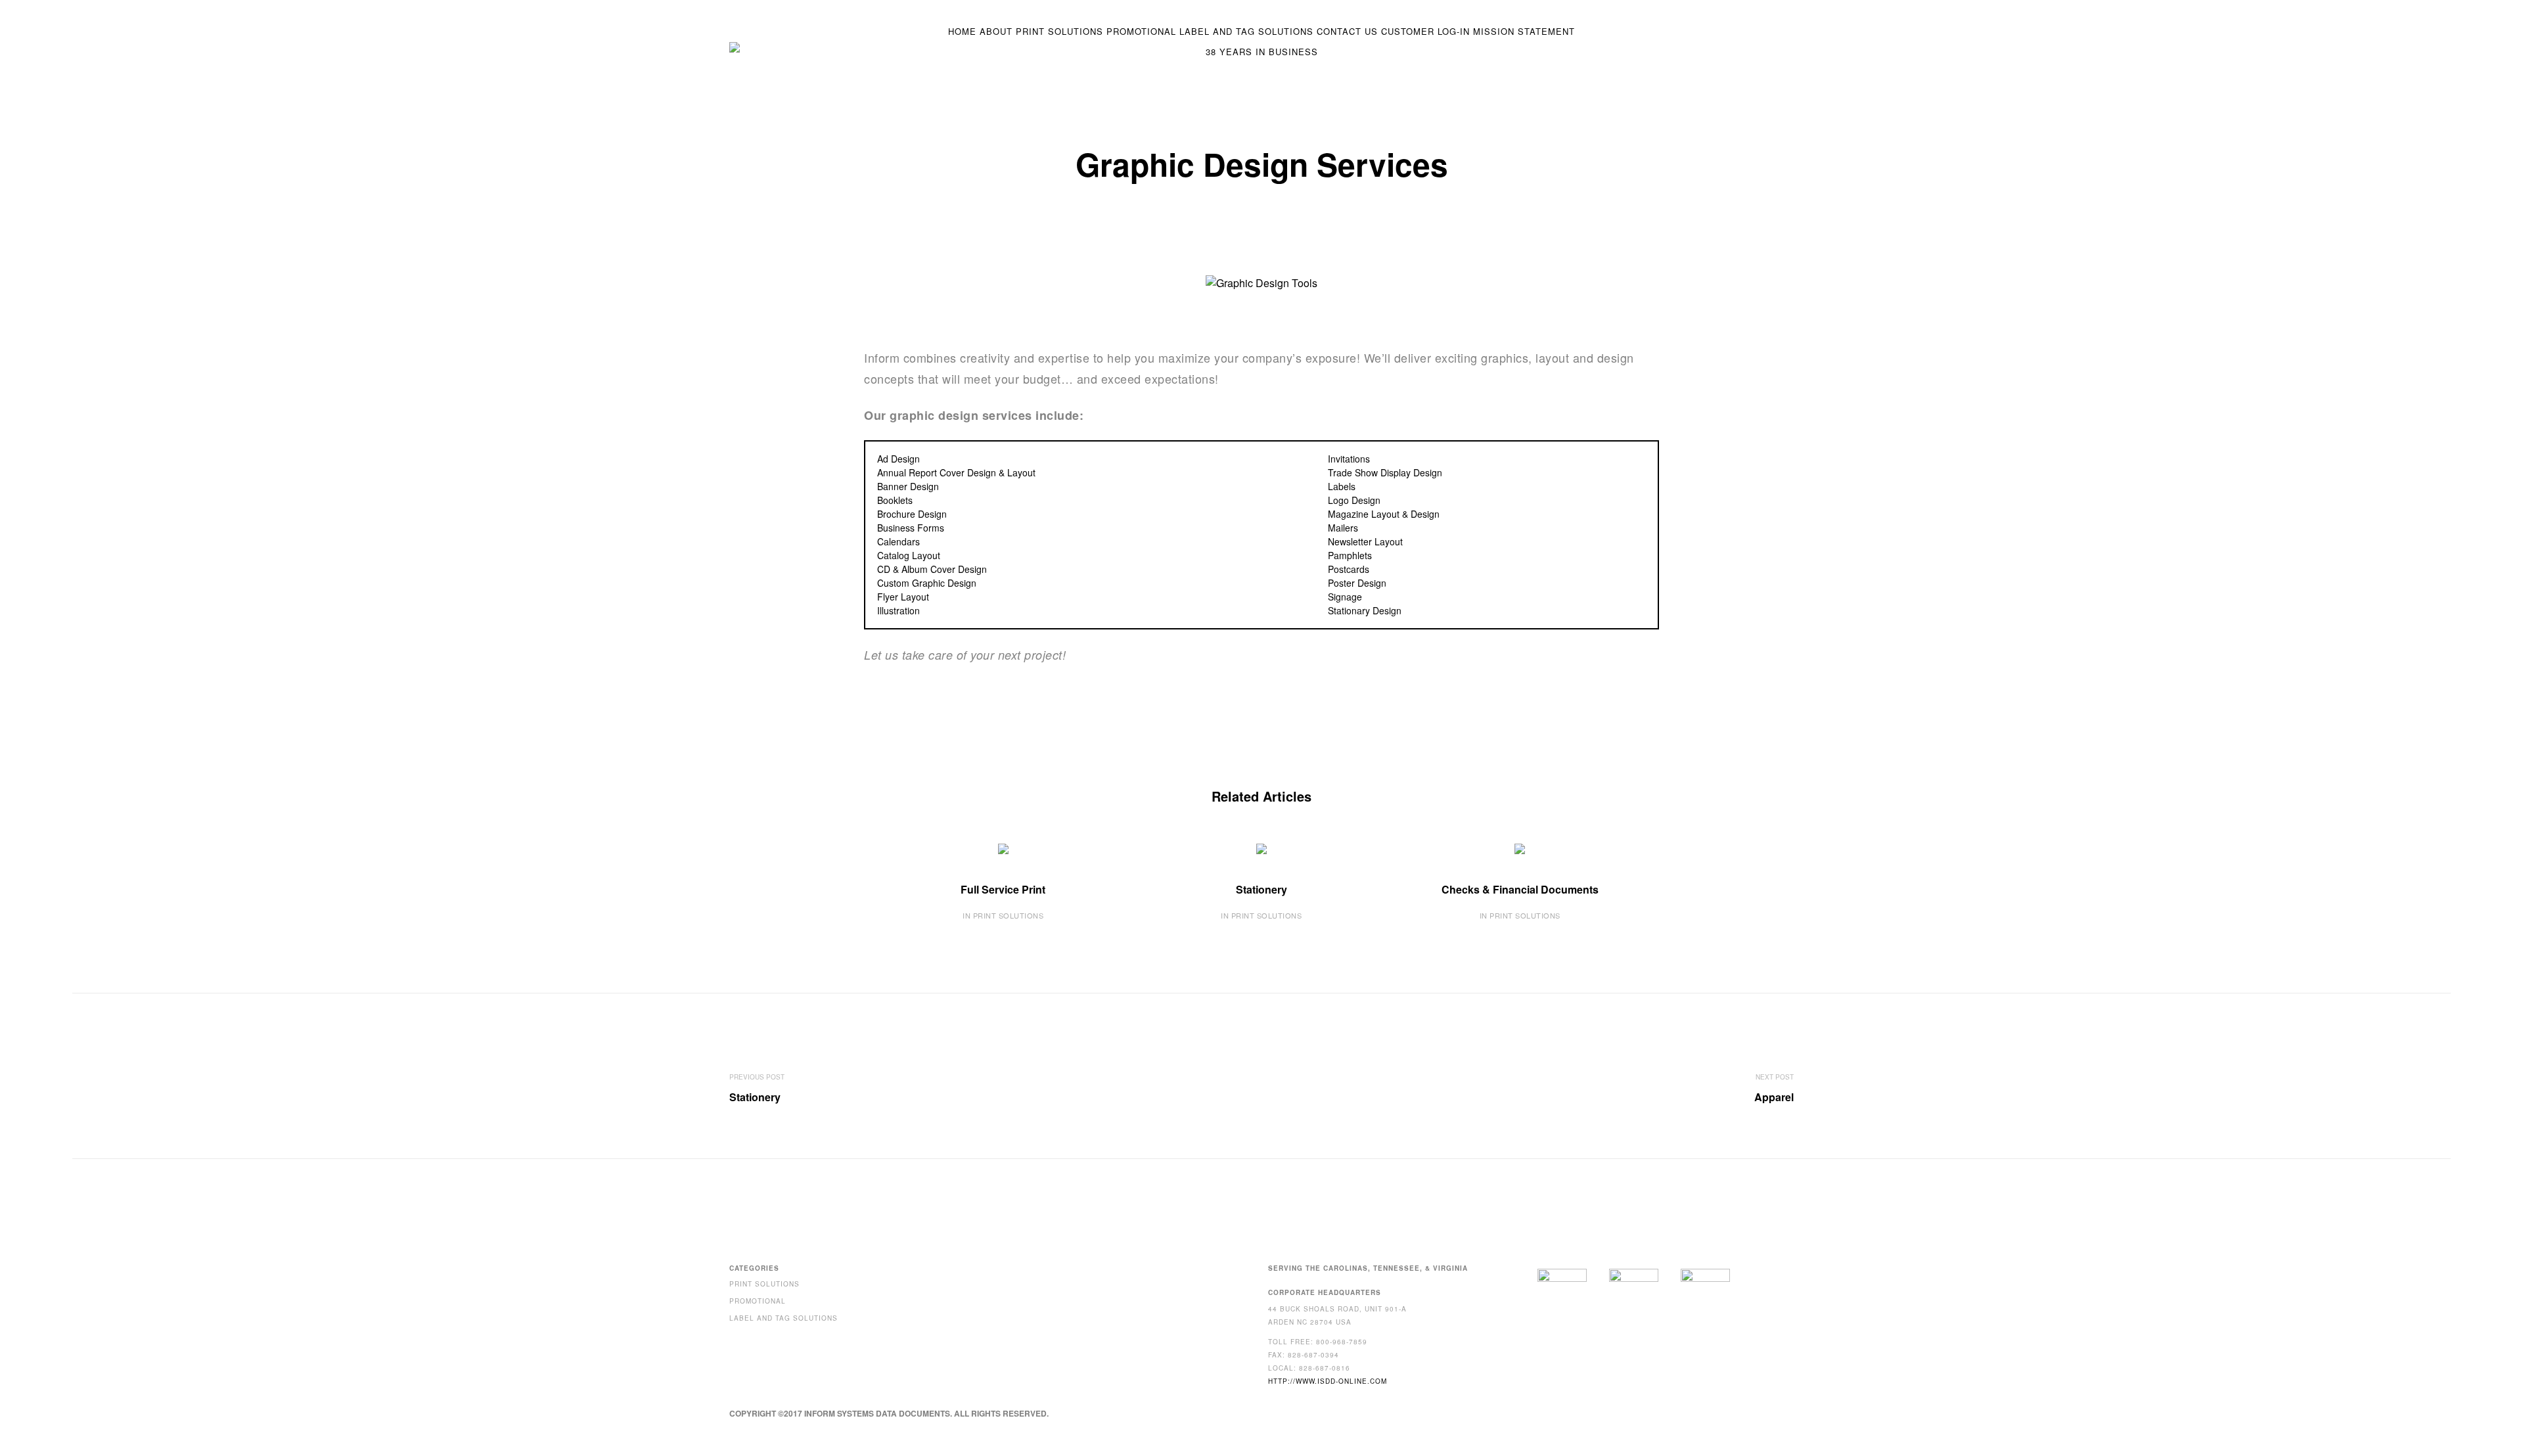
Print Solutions (1059, 31)
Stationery (1261, 889)
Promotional (1141, 31)
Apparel (1774, 1097)
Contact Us (1347, 31)
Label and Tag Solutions (1246, 31)
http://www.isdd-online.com (1328, 1381)
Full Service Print (1003, 889)
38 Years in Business (1262, 52)
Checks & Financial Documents (1520, 889)
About (996, 31)
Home (962, 31)
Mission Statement (1524, 31)
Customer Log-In (1425, 31)
